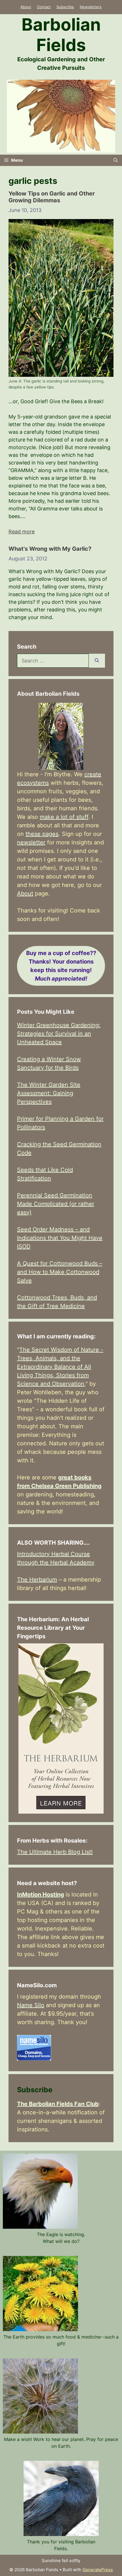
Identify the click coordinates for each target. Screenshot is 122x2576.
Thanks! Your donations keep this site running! (61, 966)
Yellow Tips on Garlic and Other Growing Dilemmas (52, 197)
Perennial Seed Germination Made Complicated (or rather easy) (56, 1204)
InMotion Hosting (41, 1894)
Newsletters (91, 7)
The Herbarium (37, 1580)
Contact (44, 7)
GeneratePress (98, 2570)
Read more (22, 532)
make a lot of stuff (64, 817)
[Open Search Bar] (116, 160)
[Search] (97, 661)
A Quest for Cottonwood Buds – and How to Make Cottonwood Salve (60, 1272)
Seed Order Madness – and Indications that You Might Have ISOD (60, 1238)
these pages (42, 834)
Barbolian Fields (61, 35)
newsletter (31, 842)
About (26, 7)
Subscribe (65, 7)
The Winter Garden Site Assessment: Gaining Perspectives (49, 1093)
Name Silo (31, 2005)
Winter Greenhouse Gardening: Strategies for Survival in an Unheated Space (59, 1034)
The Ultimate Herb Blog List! (55, 1852)
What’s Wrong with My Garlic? (50, 549)
